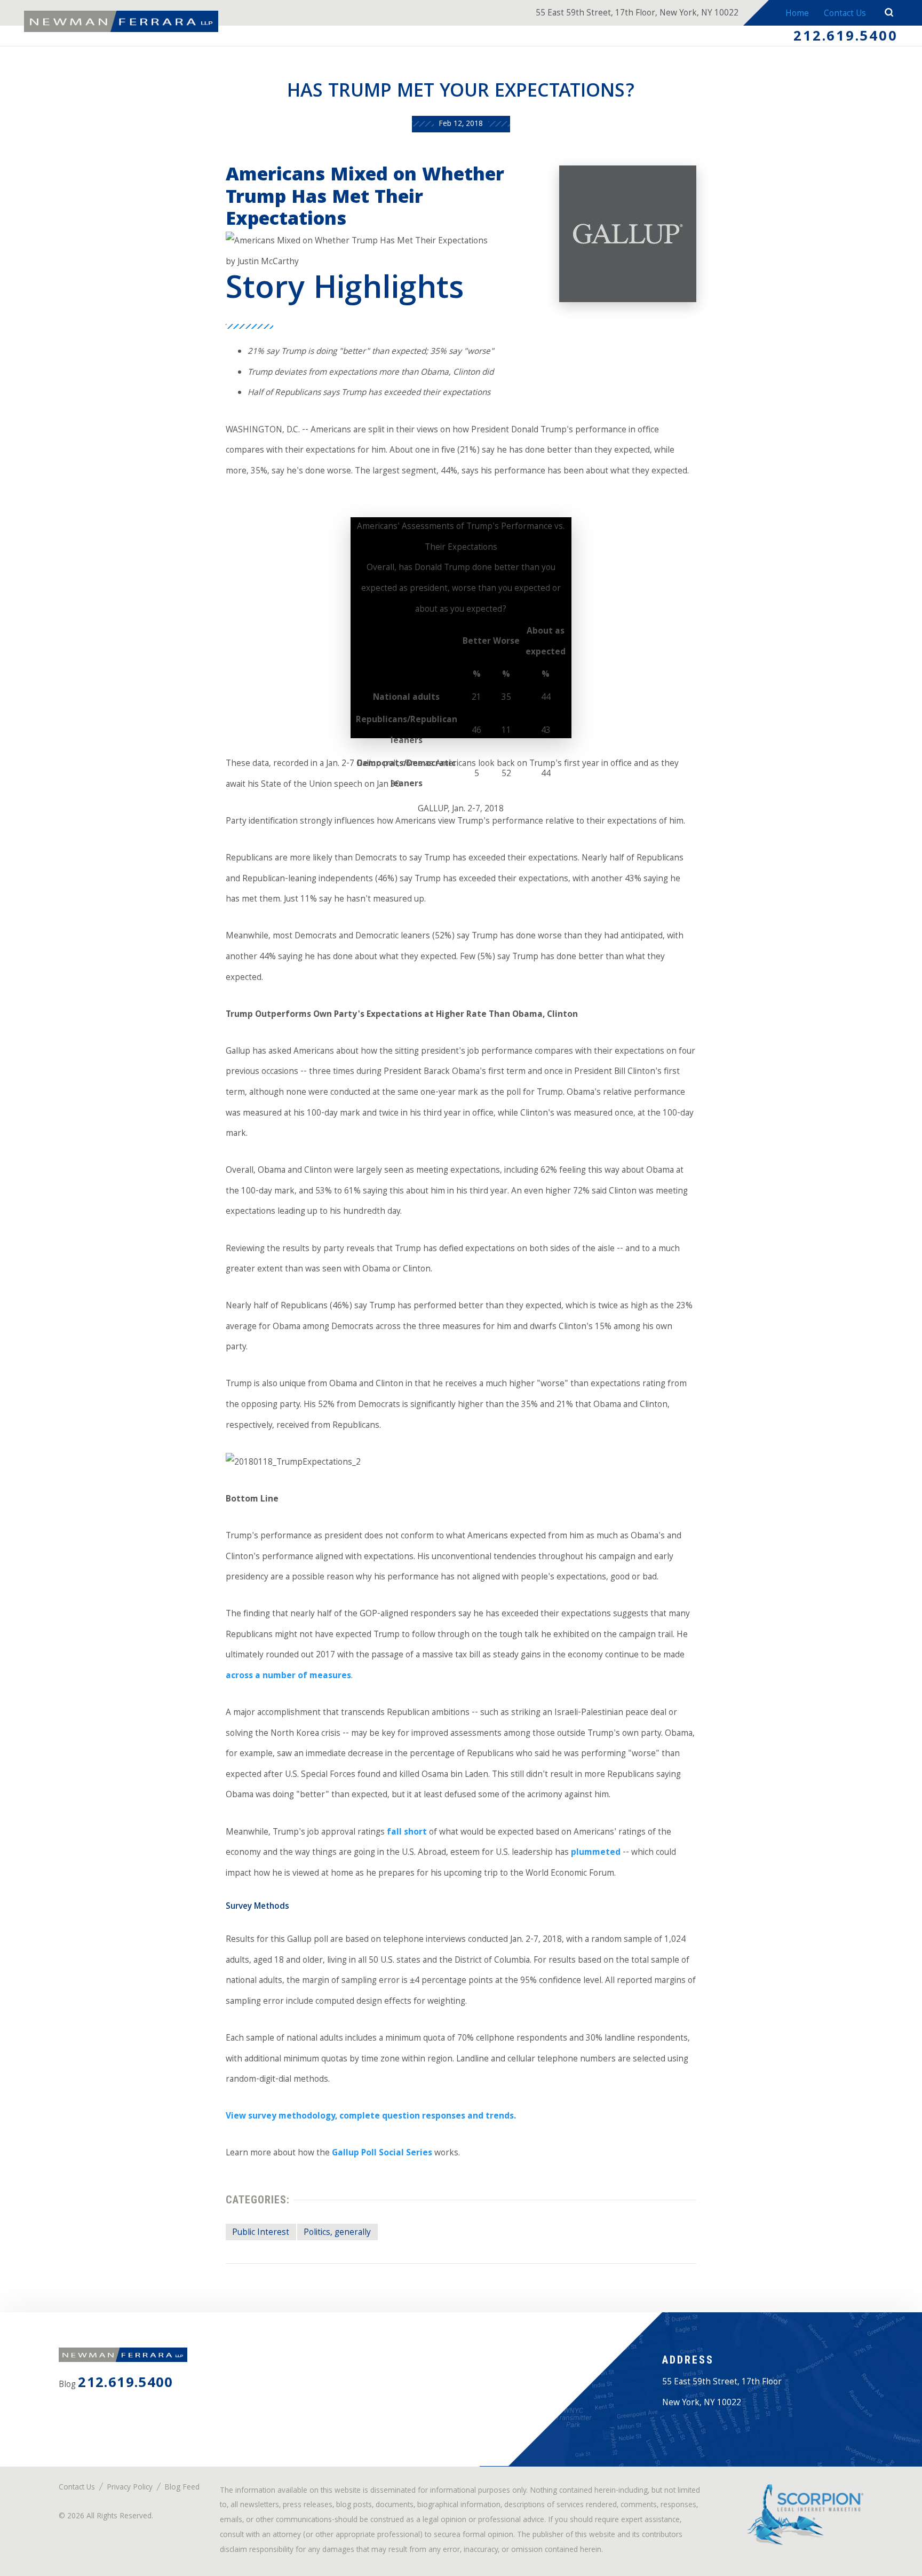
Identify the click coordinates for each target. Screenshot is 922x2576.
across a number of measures (288, 1676)
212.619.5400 (845, 38)
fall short (407, 1833)
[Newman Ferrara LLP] (121, 21)
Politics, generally (337, 2233)
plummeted (596, 1853)
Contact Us (845, 14)
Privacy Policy (130, 2488)
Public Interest (261, 2233)
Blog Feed (182, 2488)
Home (797, 14)
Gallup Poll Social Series (382, 2154)
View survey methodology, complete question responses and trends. (371, 2117)
